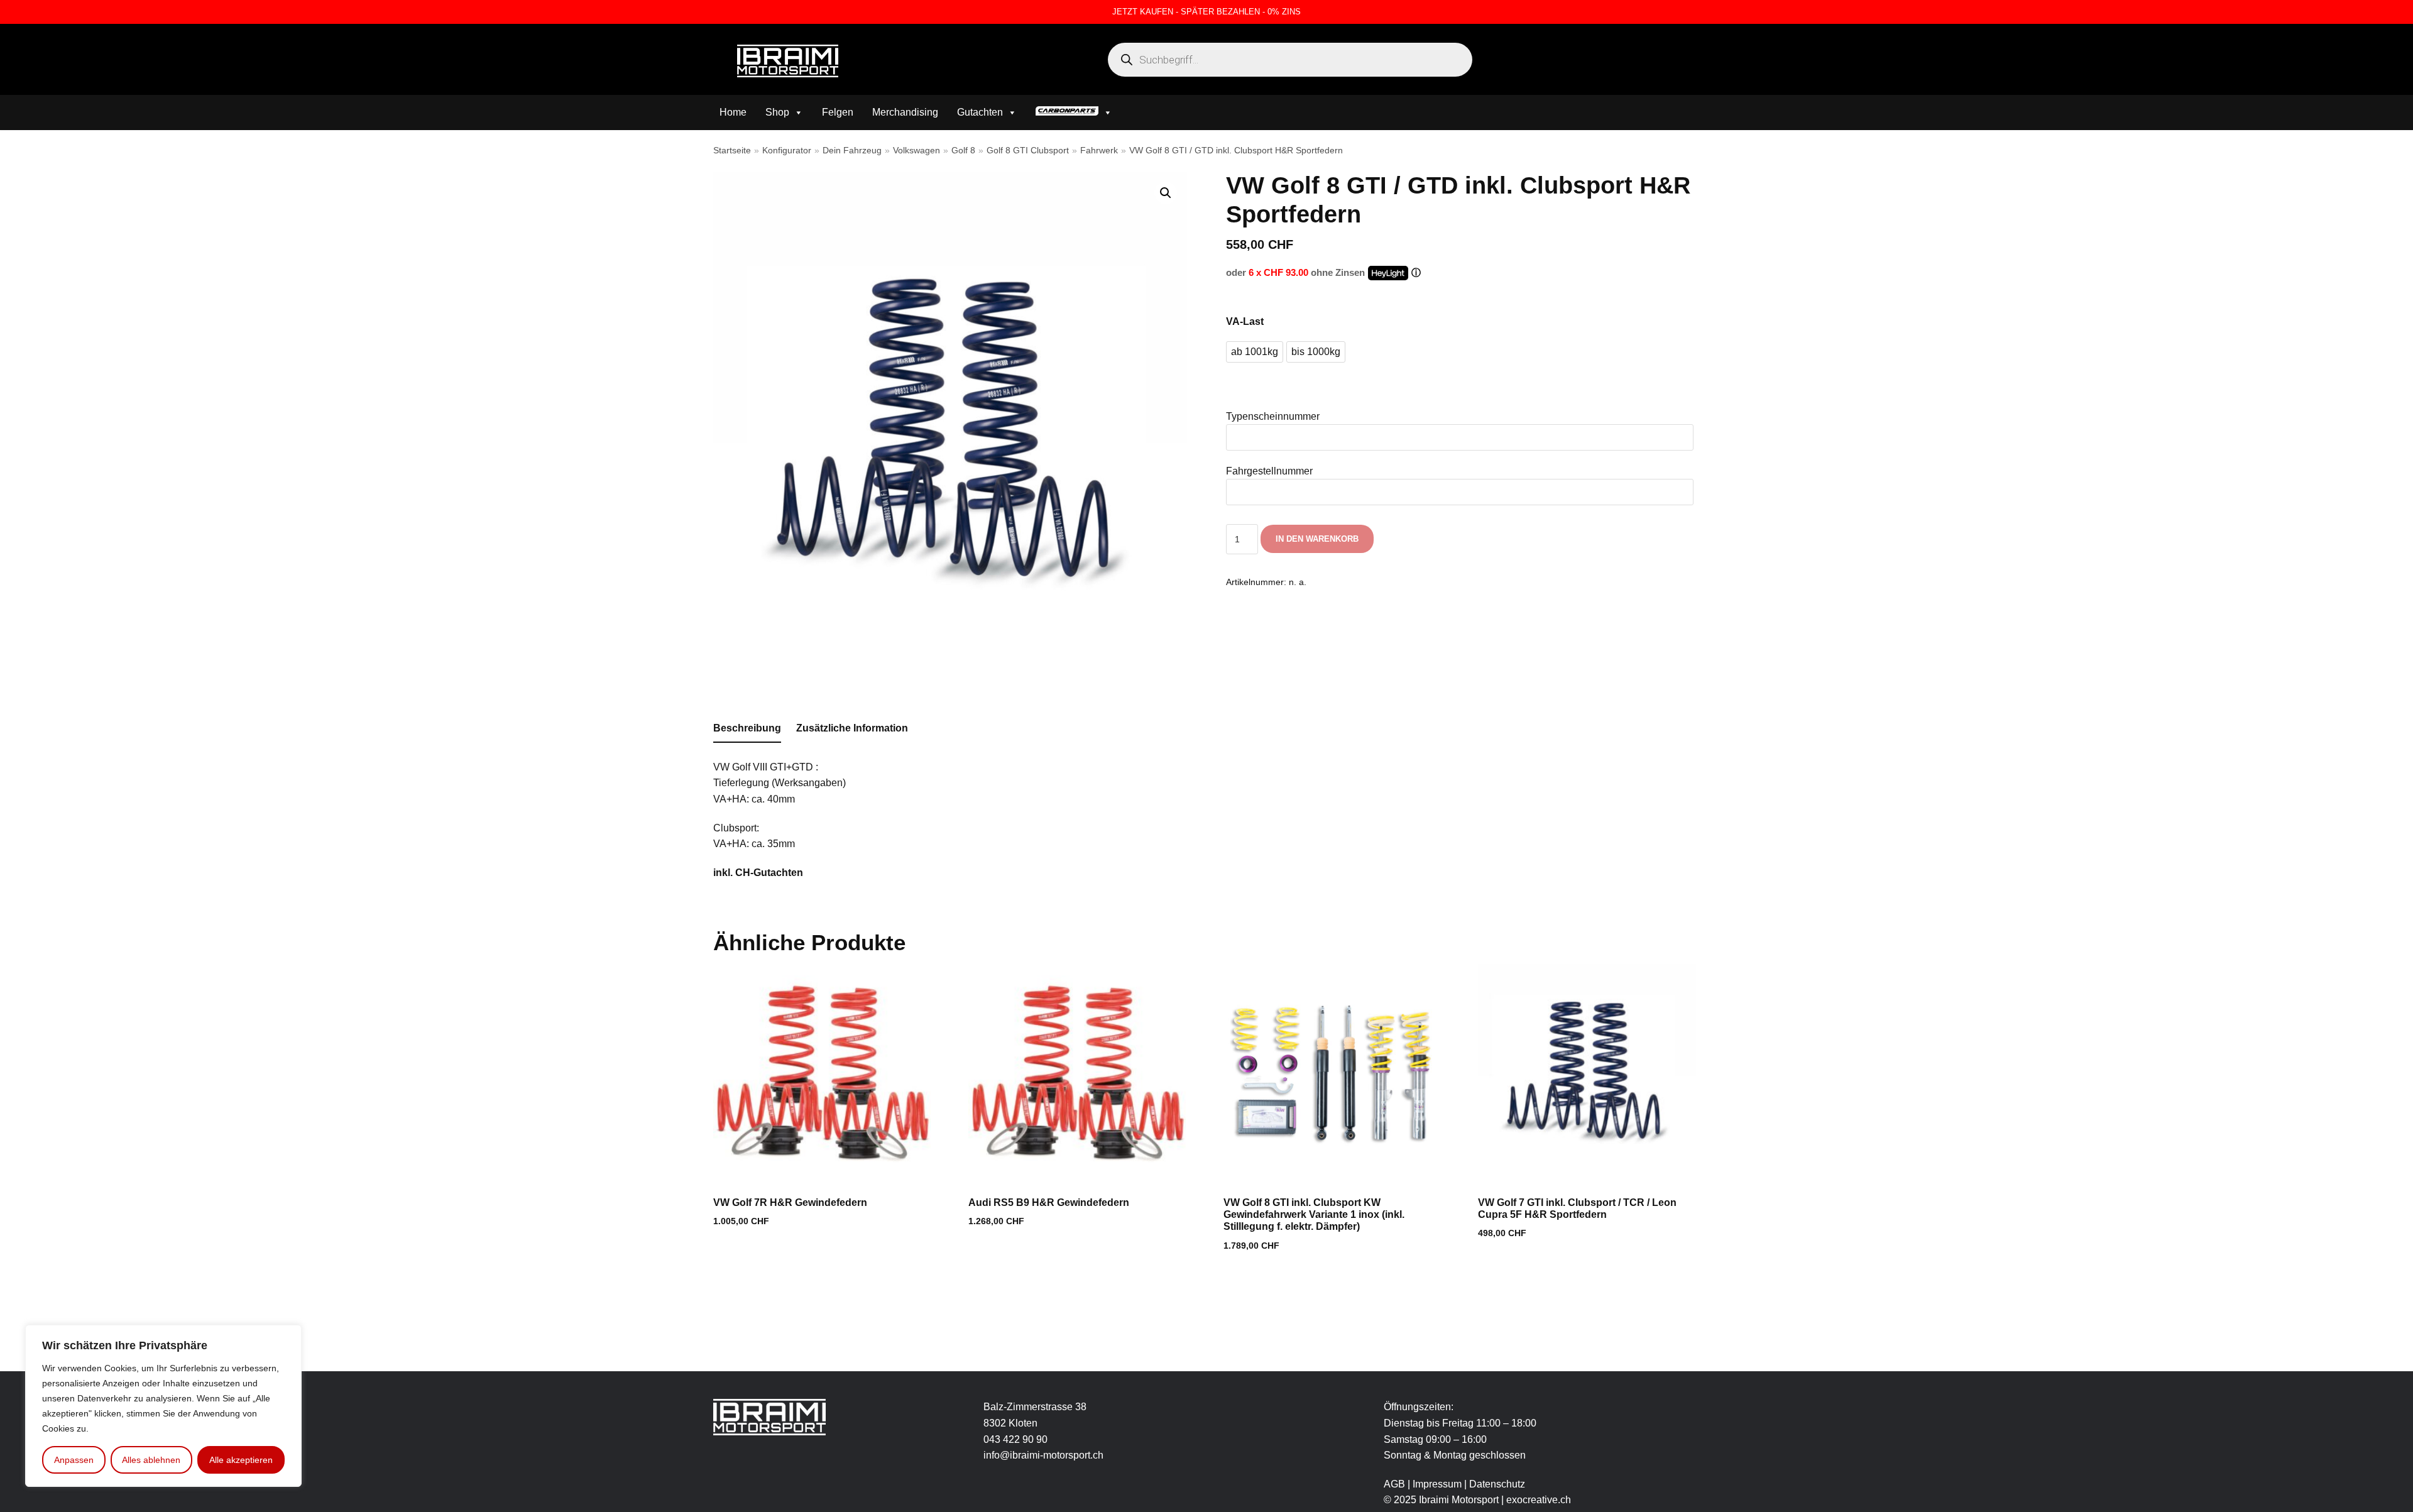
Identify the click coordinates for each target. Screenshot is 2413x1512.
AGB (1394, 1484)
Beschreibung (747, 728)
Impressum (1438, 1484)
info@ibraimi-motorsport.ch (1043, 1455)
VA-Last (1245, 321)
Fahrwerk (1099, 151)
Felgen (838, 112)
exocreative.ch (1539, 1500)
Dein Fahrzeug (852, 151)
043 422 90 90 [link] (1015, 1439)
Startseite (732, 151)
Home (733, 112)
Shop (777, 112)
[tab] (747, 729)
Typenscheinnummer (1273, 416)
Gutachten (980, 112)
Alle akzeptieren (241, 1460)
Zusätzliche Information (852, 728)
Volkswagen (917, 151)
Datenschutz (1497, 1484)
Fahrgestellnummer (1269, 471)
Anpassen (74, 1460)
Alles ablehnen (151, 1460)
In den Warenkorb (1317, 539)
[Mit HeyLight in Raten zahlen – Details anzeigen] (1416, 273)
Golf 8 (963, 151)
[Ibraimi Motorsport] (788, 61)
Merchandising (905, 112)
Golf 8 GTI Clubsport (1028, 151)
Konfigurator (787, 151)
